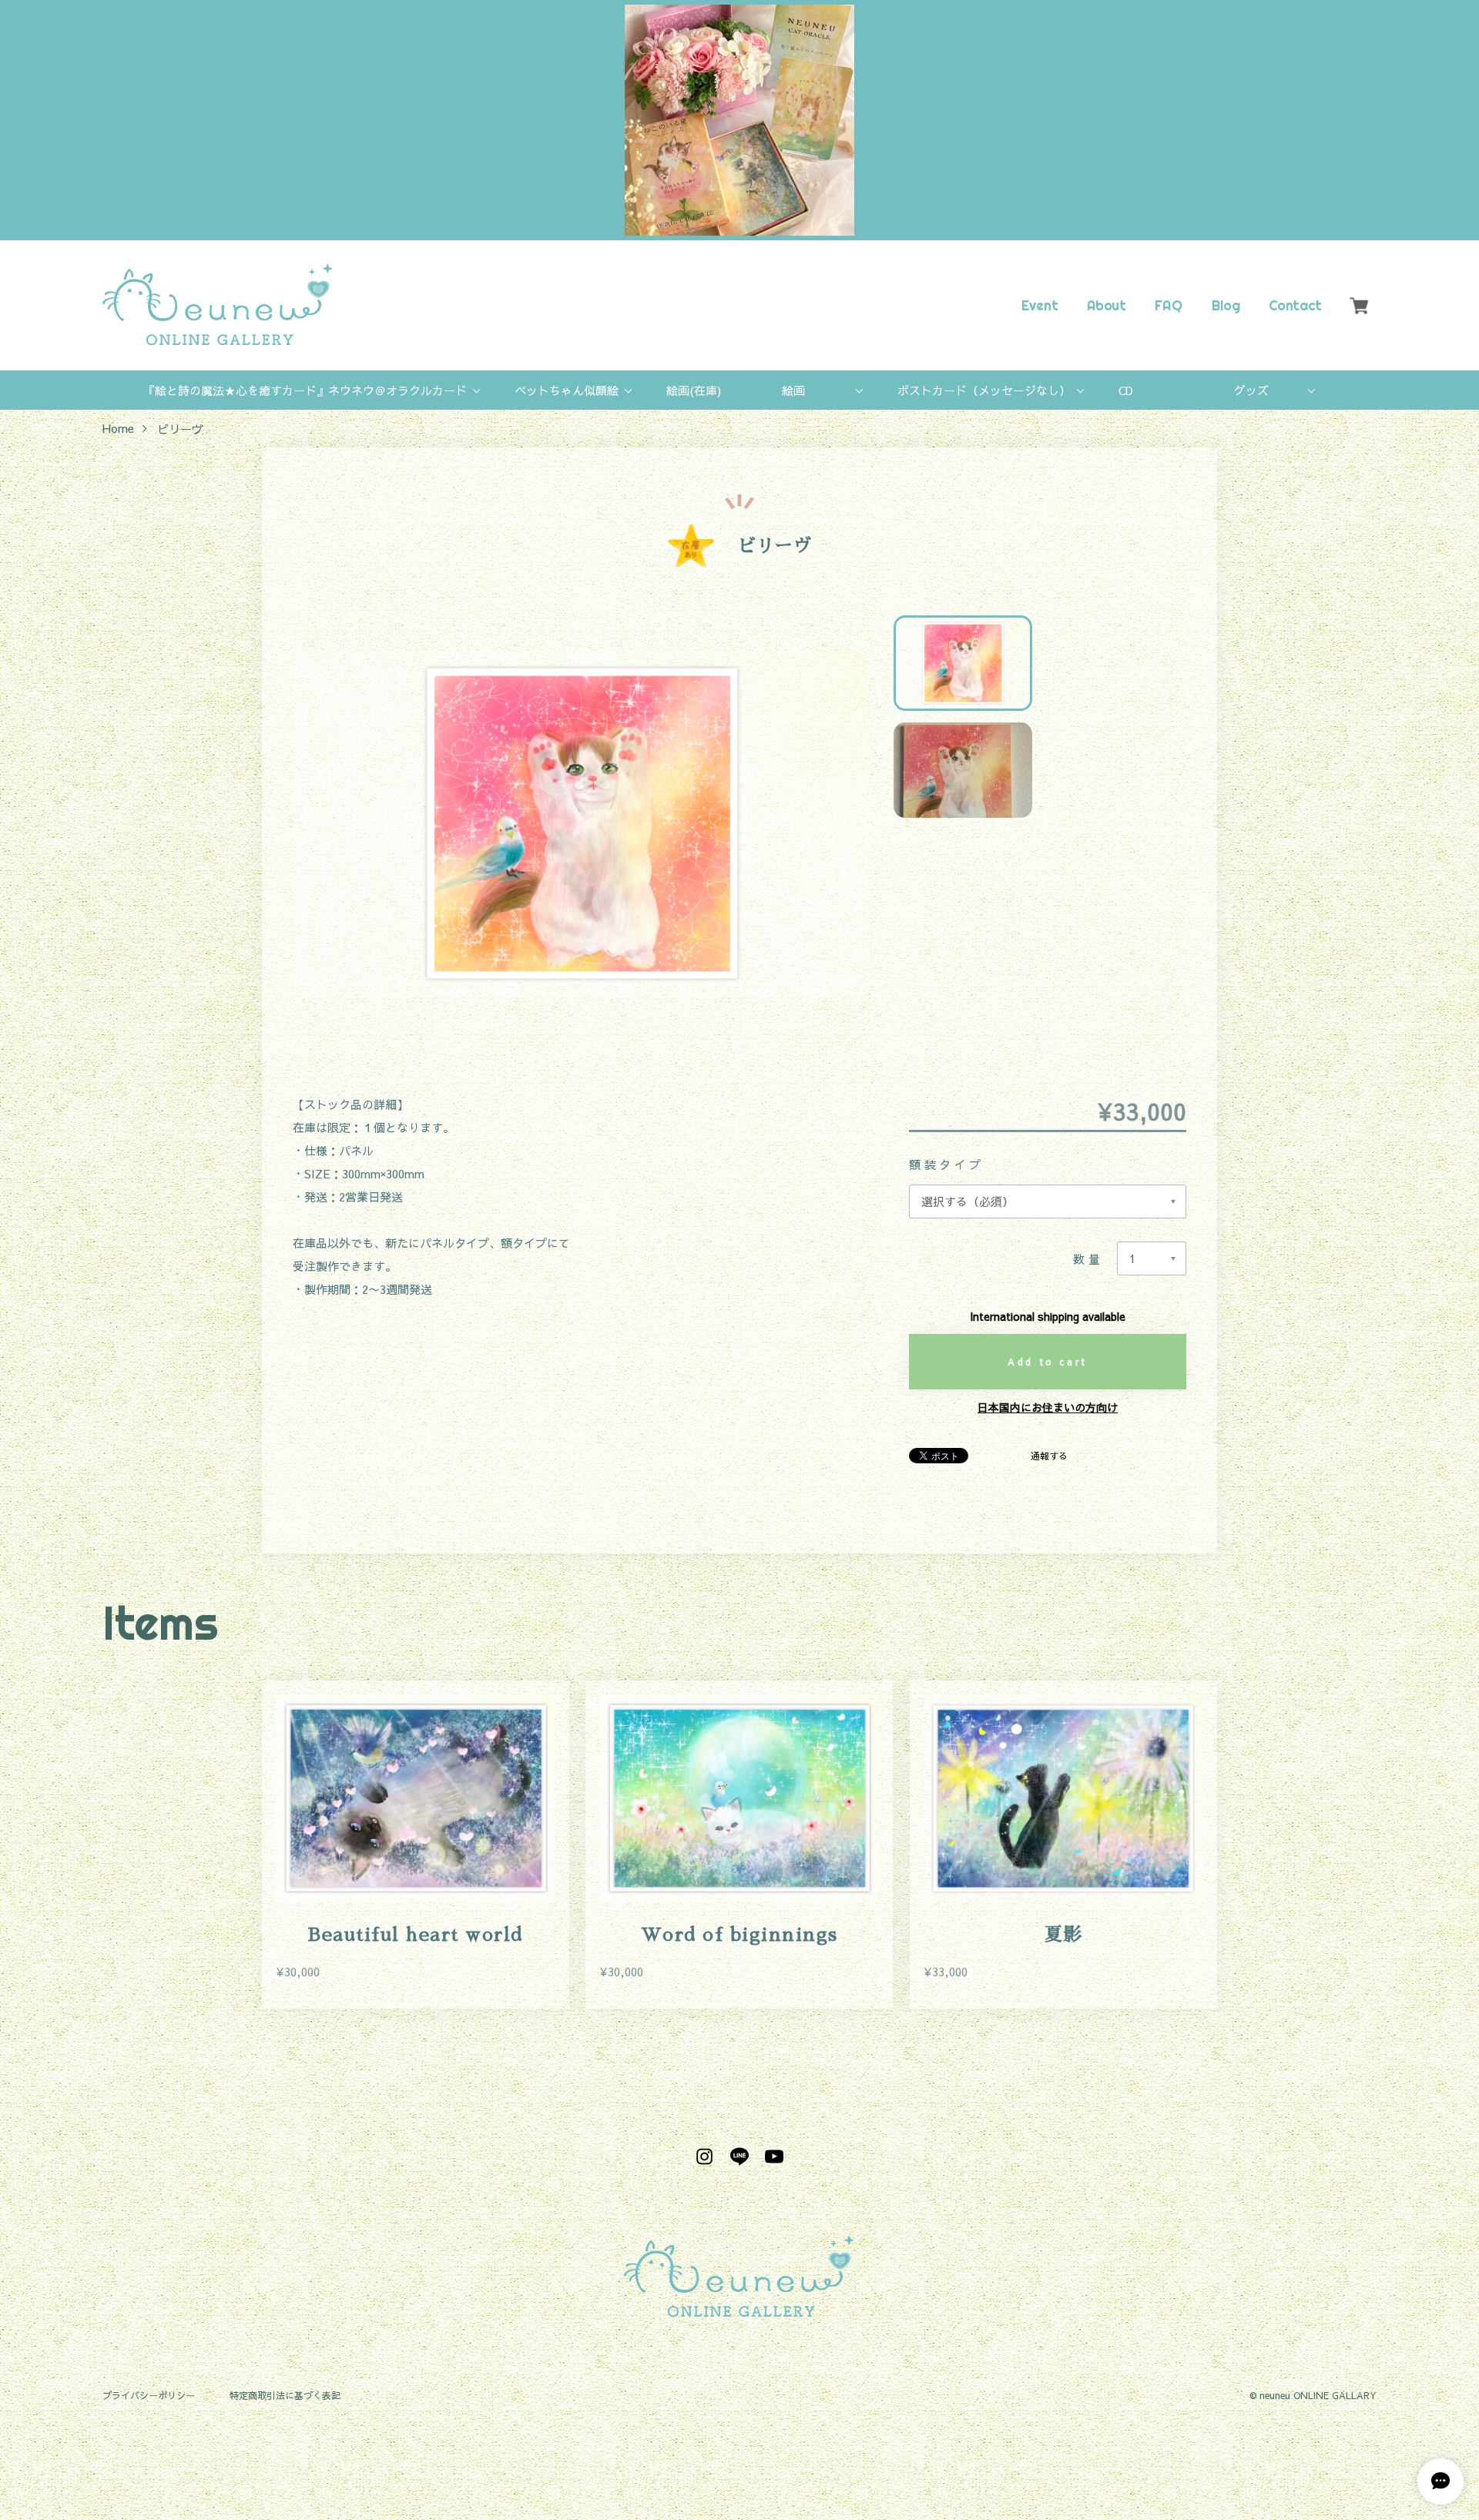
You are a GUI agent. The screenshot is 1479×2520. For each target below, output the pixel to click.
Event (1040, 305)
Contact (1295, 305)
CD (1126, 390)
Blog (1225, 305)
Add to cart (1048, 1362)
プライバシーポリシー (149, 2396)
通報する (1049, 1456)
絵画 (793, 390)
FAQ (1169, 305)
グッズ (1251, 390)
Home (118, 429)
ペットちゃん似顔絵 (567, 390)
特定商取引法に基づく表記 (285, 2396)
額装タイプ (954, 1164)
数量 (1088, 1259)
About (1106, 305)
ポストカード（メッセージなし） (984, 390)
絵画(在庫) (694, 390)
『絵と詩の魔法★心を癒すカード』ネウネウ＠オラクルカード (305, 390)
